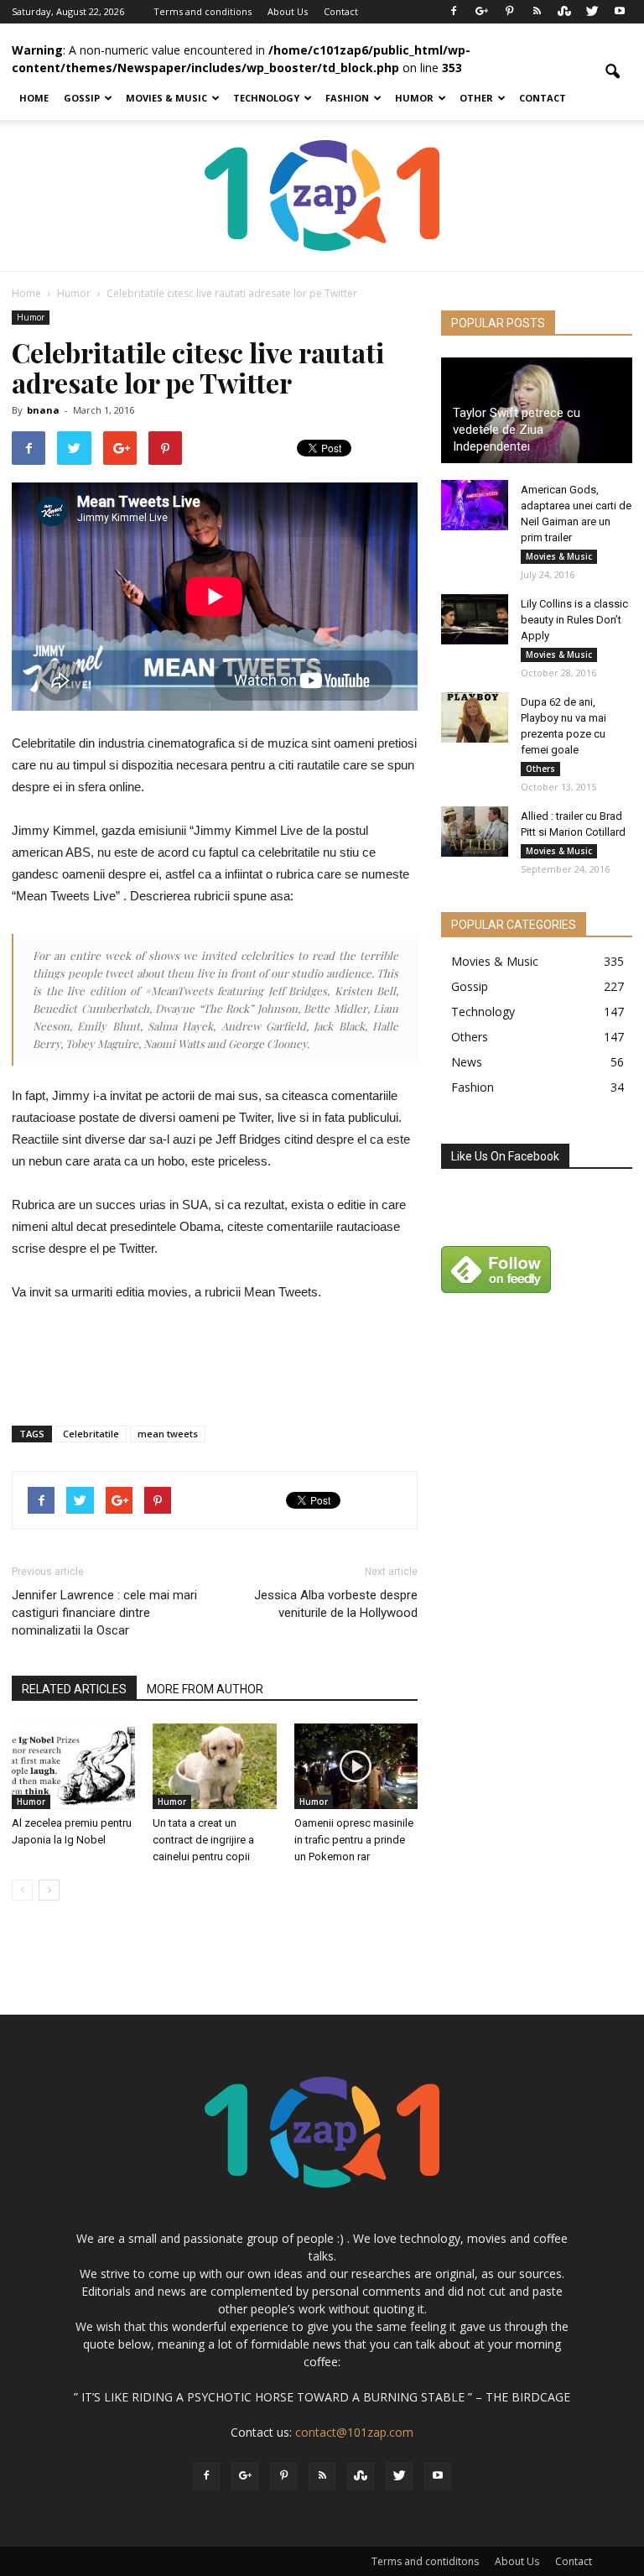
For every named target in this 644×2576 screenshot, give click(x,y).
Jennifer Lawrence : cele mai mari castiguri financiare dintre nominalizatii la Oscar (104, 1613)
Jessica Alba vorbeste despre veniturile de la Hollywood (336, 1604)
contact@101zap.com (354, 2432)
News (467, 1062)
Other (476, 98)
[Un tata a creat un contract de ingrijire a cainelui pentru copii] (214, 1766)
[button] (612, 72)
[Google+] (481, 12)
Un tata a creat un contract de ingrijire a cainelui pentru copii (203, 1840)
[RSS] (537, 12)
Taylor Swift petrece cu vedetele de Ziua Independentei (517, 430)
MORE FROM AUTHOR (205, 1689)
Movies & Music (166, 98)
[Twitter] (592, 12)
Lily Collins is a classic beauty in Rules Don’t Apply (574, 620)
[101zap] (322, 196)
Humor (414, 98)
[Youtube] (620, 12)
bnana (43, 410)
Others (540, 769)
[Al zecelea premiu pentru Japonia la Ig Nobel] (73, 1766)
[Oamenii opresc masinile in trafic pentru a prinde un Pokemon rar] (356, 1766)
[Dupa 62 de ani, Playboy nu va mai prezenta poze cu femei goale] (475, 717)
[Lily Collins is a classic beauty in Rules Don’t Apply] (475, 619)
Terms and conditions (203, 11)
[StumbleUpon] (564, 12)
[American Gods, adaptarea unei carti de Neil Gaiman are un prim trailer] (475, 505)
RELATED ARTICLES (74, 1689)
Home (34, 98)
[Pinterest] (509, 12)
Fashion (347, 98)
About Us (288, 11)
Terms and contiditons (425, 2561)
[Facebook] (454, 12)
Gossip (82, 98)
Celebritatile (91, 1434)
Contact (341, 11)
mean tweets (168, 1434)
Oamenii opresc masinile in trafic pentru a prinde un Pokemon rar (354, 1840)
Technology (266, 98)
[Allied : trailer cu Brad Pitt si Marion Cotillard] (475, 832)
